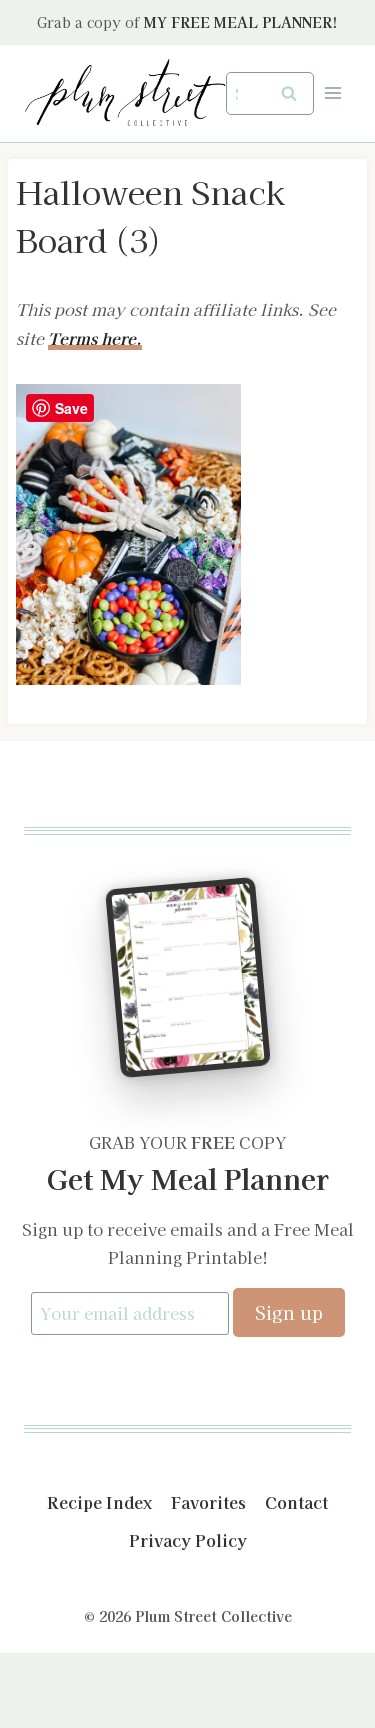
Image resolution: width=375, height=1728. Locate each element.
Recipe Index (99, 1502)
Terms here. (95, 338)
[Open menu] (332, 93)
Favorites (208, 1502)
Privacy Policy (188, 1540)
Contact (296, 1502)
